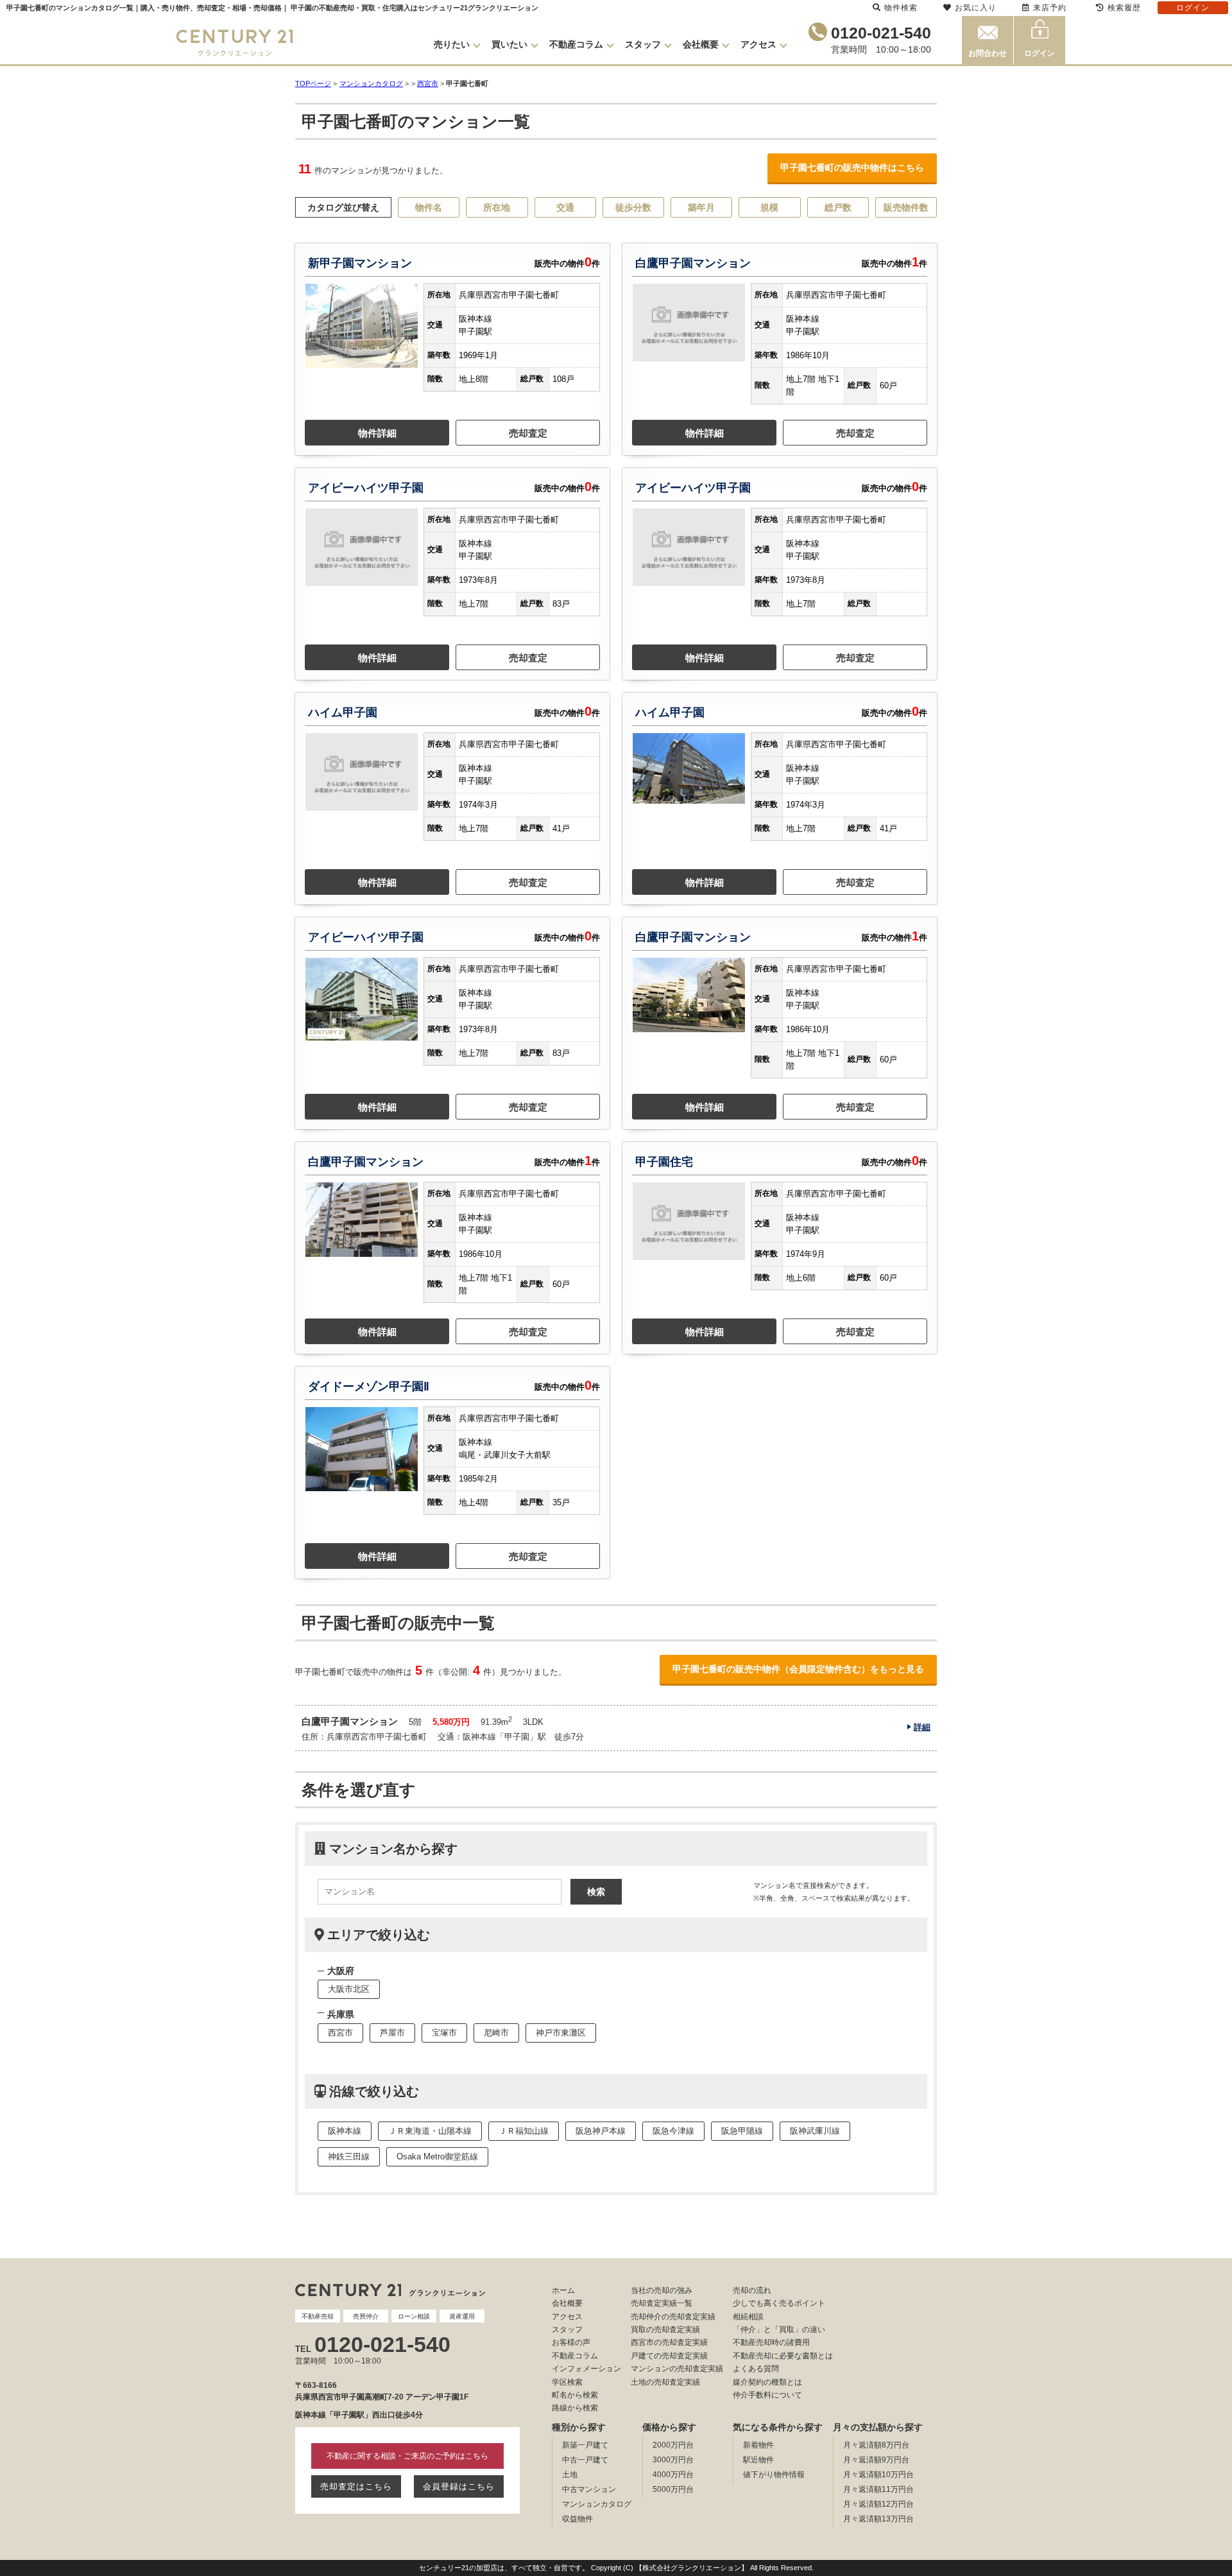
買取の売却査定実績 (665, 2330)
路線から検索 (575, 2408)
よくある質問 (756, 2369)
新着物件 (758, 2445)
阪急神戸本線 (601, 2131)
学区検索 (567, 2382)
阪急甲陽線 (742, 2131)
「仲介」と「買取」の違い (779, 2330)
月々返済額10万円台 (878, 2475)
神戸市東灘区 (561, 2033)
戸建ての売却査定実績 (669, 2356)
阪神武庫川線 (815, 2131)
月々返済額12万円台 (878, 2504)
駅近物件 (758, 2460)
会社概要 (701, 44)
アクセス (758, 44)
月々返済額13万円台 (878, 2519)
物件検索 (901, 8)
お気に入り (976, 8)
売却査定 (528, 433)
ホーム (563, 2290)
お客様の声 (571, 2342)
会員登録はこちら (459, 2486)
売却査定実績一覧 (662, 2303)
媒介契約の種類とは (767, 2382)
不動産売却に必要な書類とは (783, 2356)
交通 (565, 207)
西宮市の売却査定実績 (669, 2342)
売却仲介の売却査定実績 (673, 2317)
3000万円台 (673, 2460)
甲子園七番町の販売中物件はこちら (852, 168)
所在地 (497, 207)
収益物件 (577, 2519)
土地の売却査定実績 (665, 2382)
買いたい (509, 44)
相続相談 (748, 2317)
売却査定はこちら (356, 2486)
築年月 (701, 207)
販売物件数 (906, 207)
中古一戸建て (585, 2460)
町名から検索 (575, 2395)
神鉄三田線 (349, 2157)
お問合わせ (988, 53)
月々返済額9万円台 (876, 2460)
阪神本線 (345, 2131)
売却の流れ (752, 2290)
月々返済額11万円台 (878, 2489)
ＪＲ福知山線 (524, 2131)
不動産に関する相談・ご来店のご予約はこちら (407, 2456)
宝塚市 (444, 2033)
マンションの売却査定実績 (677, 2369)
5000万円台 (673, 2489)
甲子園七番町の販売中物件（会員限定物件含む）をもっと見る (798, 1669)
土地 (570, 2475)
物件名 (429, 207)
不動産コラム (576, 44)
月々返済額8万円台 (876, 2445)
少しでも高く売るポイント (779, 2303)
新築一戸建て (585, 2445)
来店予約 (1050, 8)
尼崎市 (496, 2033)
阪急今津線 (673, 2131)
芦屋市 (392, 2033)
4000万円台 (673, 2475)
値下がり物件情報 (774, 2475)
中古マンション (589, 2489)
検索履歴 (1124, 8)
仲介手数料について (767, 2395)
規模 (769, 207)
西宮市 (428, 83)
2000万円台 (673, 2445)
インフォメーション (586, 2369)
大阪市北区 (349, 1989)
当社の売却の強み (662, 2290)
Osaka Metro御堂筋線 (437, 2157)
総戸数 (838, 207)
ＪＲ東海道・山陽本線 (430, 2131)
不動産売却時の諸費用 (771, 2342)
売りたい (452, 44)
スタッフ (643, 44)
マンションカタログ (597, 2504)
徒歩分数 (633, 207)
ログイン (1039, 53)
